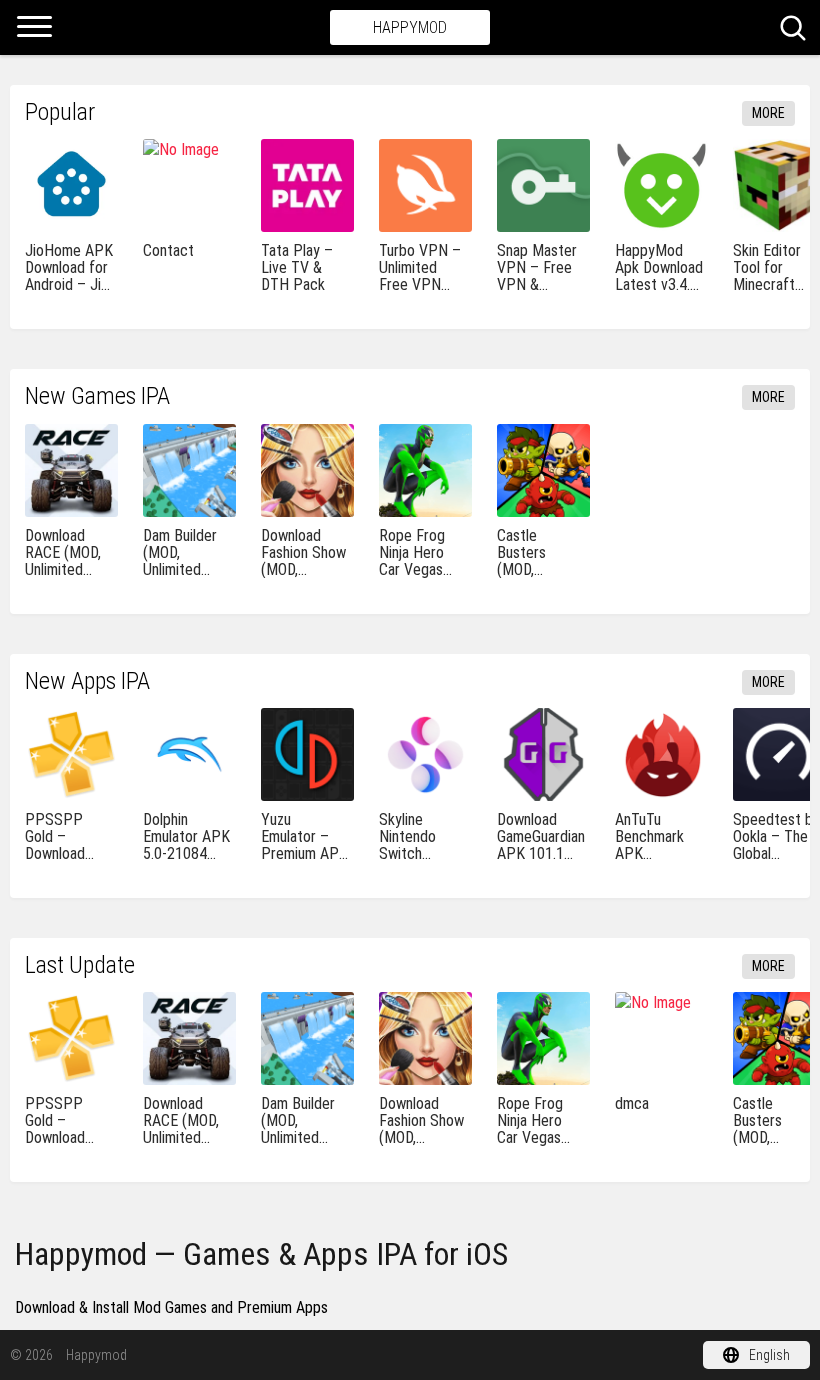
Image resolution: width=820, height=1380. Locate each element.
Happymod (410, 27)
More (768, 113)
